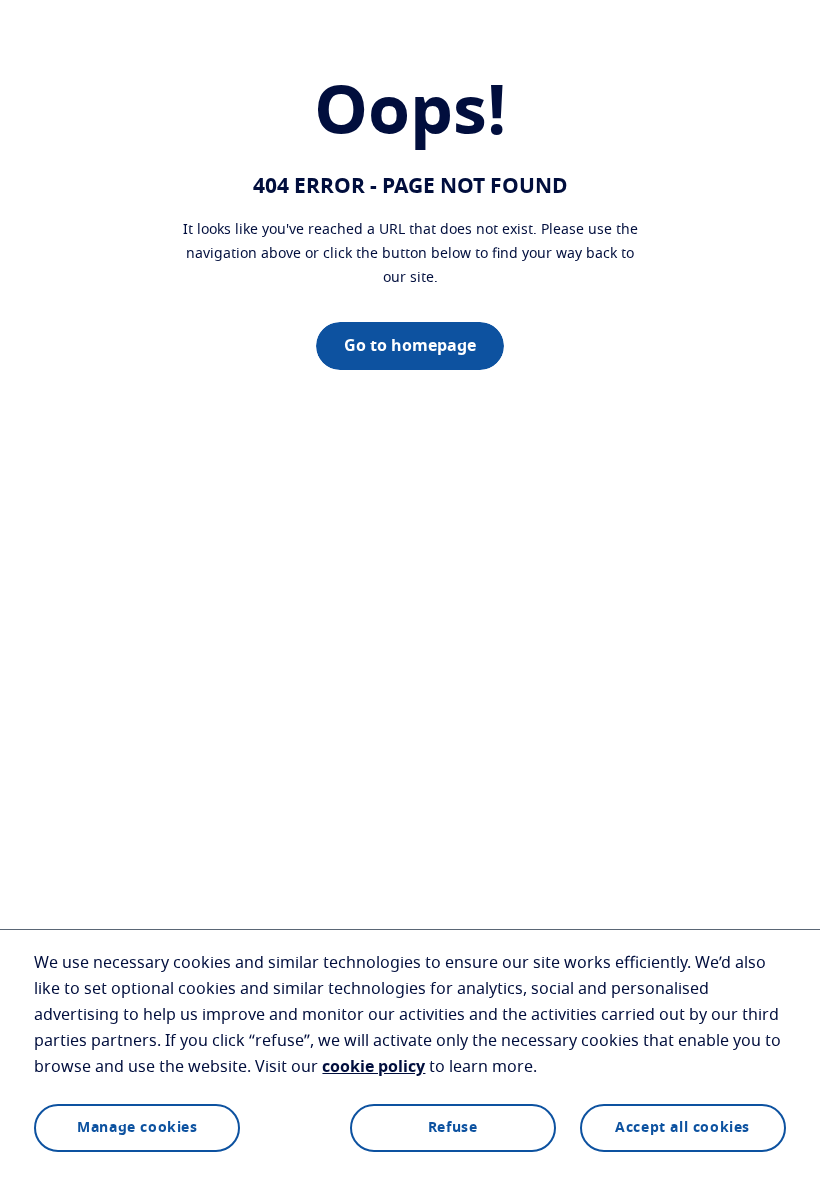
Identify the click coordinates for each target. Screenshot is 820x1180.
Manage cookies (137, 1128)
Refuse (453, 1128)
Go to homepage (410, 346)
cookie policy (373, 1067)
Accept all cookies (682, 1128)
